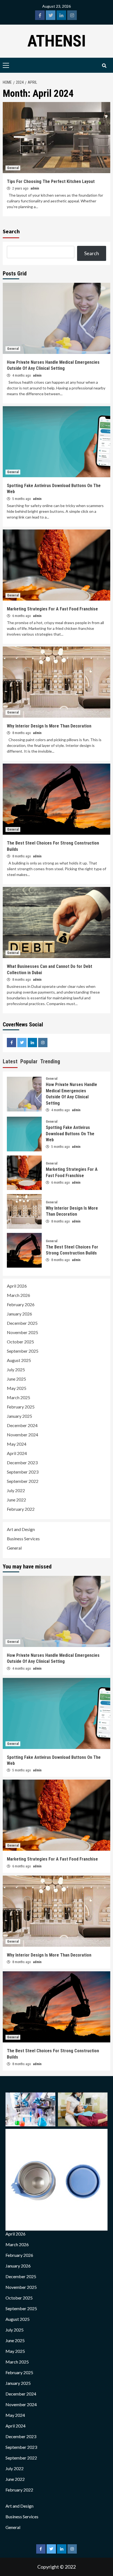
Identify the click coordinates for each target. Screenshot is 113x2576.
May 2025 (17, 1388)
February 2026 (21, 1304)
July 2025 (16, 1369)
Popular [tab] (29, 1061)
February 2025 (21, 1407)
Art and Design (21, 1529)
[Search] (104, 66)
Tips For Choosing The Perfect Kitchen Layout (51, 181)
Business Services (23, 1539)
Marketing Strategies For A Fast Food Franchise (52, 609)
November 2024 (22, 1435)
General (13, 168)
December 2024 (22, 1425)
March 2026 (19, 1295)
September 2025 (23, 1351)
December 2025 (22, 1323)
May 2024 (17, 1444)
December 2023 (22, 1462)
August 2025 (19, 1360)
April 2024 (17, 1453)
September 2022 (23, 1481)
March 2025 (19, 1397)
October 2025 (20, 1342)
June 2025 (16, 1379)
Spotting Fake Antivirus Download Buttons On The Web (70, 1134)
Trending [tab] (50, 1061)
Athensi (57, 41)
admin (35, 188)
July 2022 (16, 1490)
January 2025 (19, 1416)
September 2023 (23, 1472)
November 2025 (22, 1332)
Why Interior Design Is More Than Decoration (49, 726)
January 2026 (19, 1314)
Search (11, 231)
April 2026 (17, 1286)
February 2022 (21, 1509)
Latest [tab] (10, 1061)
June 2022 (16, 1500)
